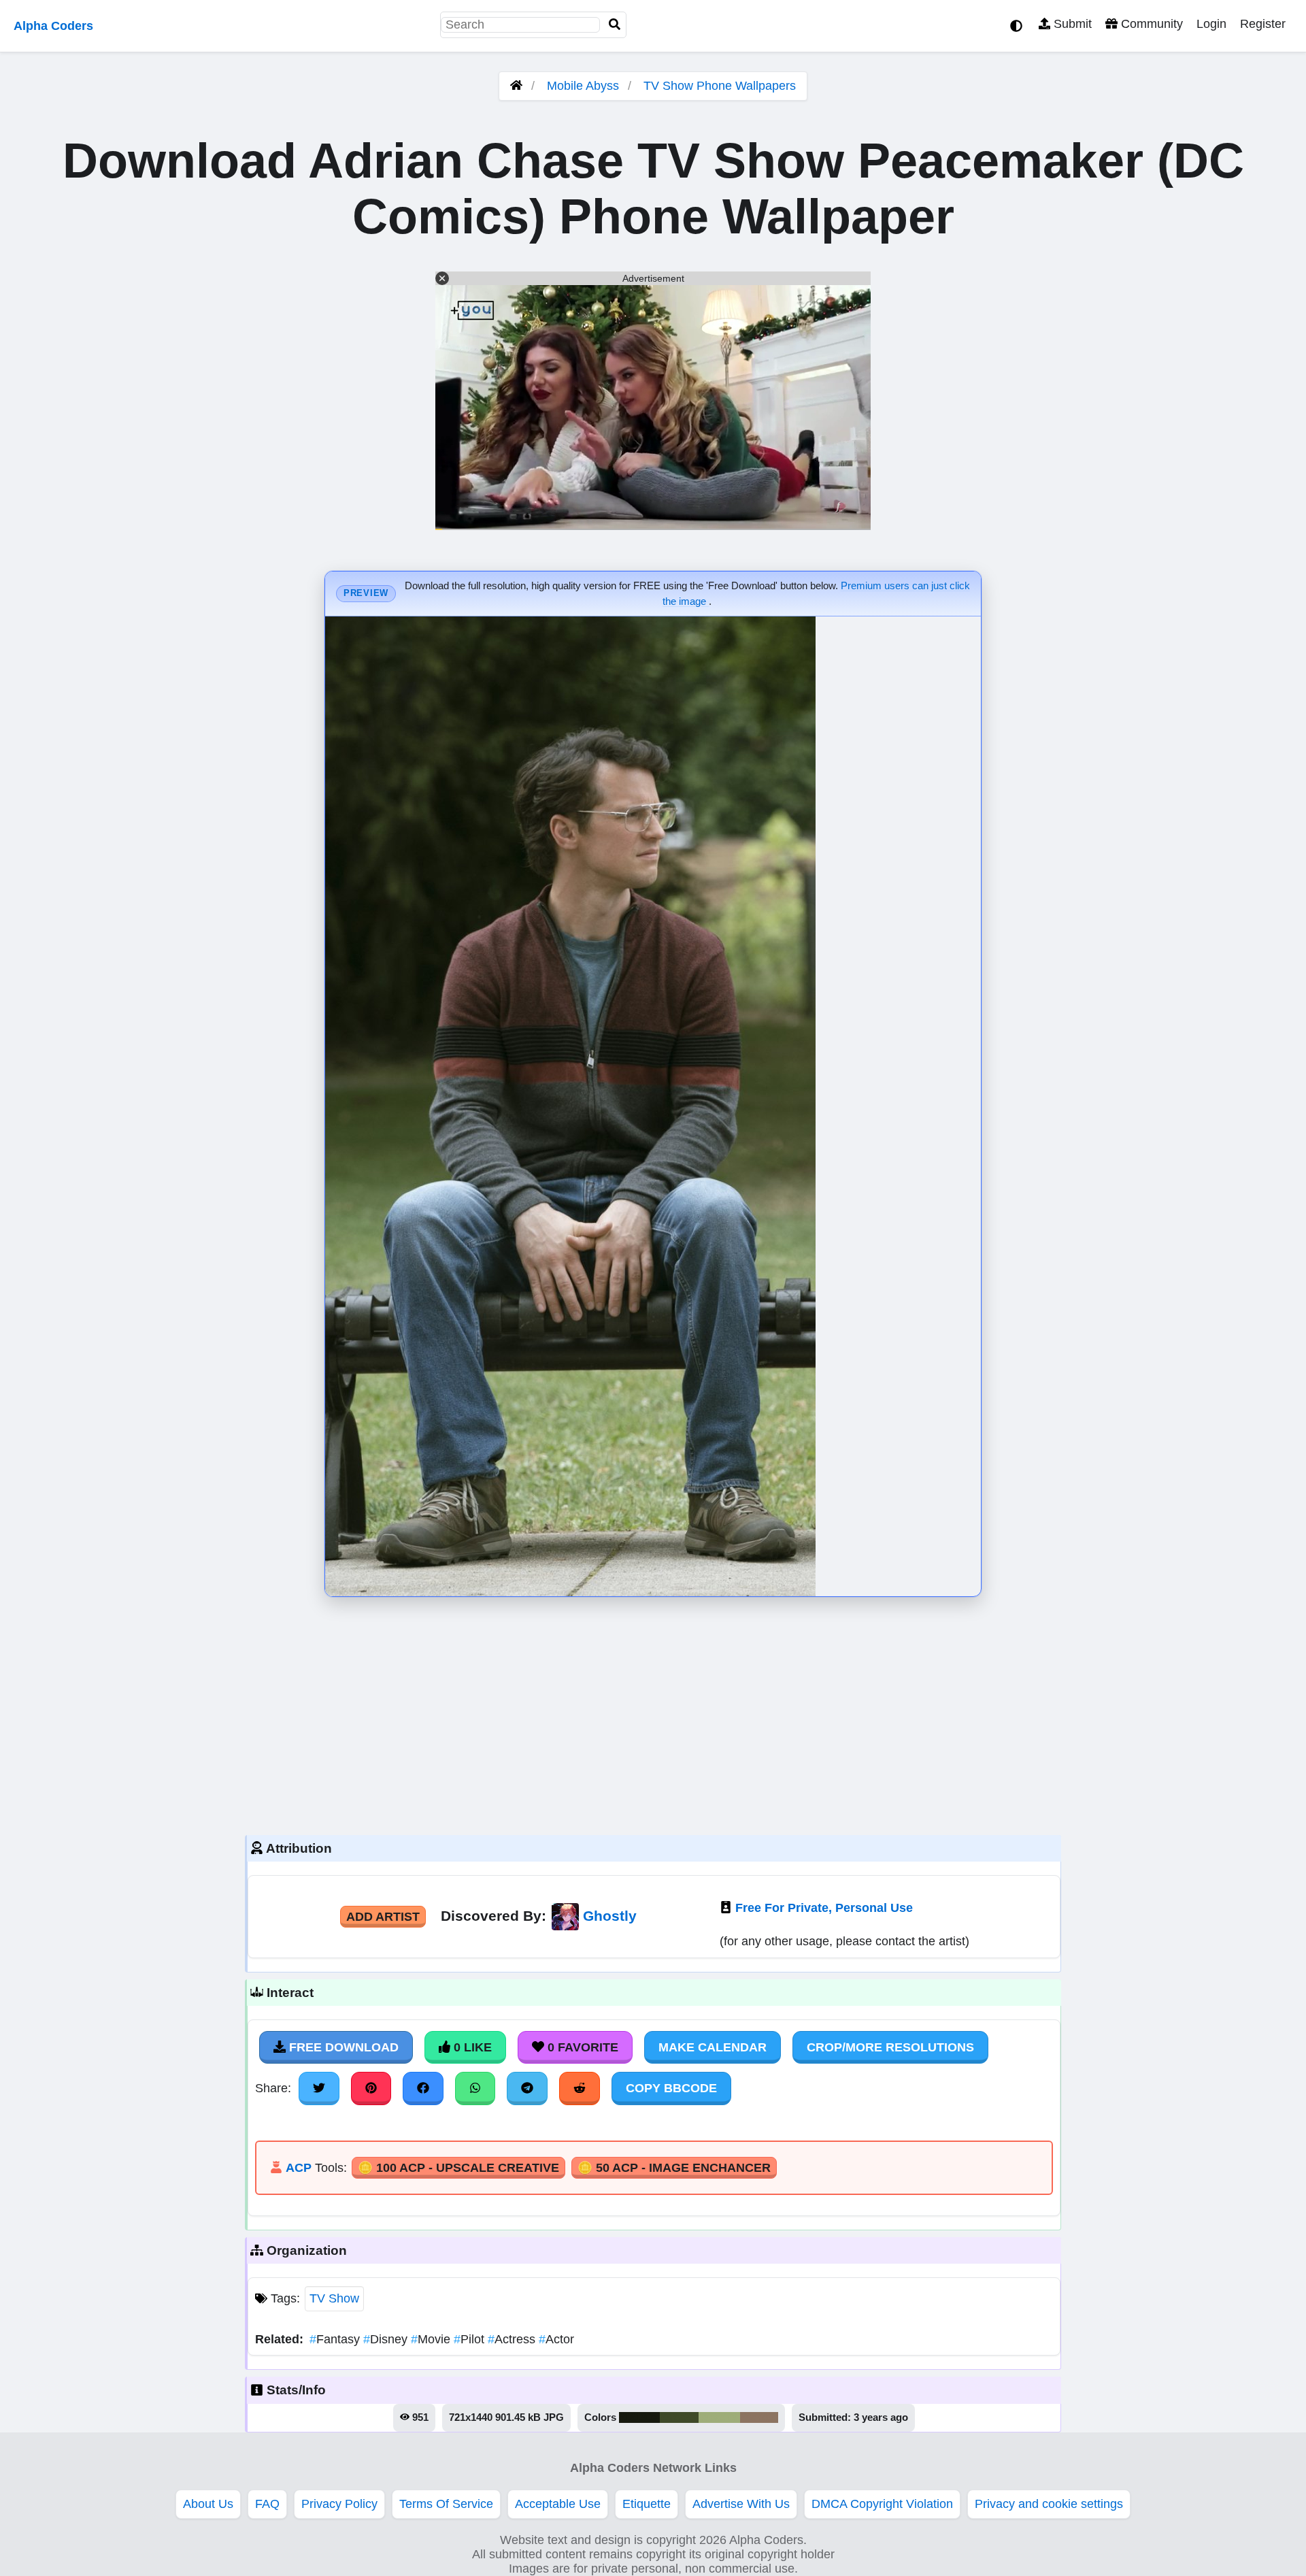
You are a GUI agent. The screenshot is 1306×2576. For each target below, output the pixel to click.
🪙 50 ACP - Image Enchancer (674, 2168)
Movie (432, 2339)
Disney (387, 2339)
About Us (208, 2504)
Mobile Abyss (583, 86)
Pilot (471, 2339)
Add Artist (383, 1917)
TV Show (334, 2298)
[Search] (615, 25)
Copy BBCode (671, 2088)
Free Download (342, 2047)
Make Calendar (713, 2047)
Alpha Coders (53, 26)
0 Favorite (581, 2047)
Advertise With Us (741, 2504)
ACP (299, 2168)
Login (1211, 24)
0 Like (471, 2047)
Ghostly (610, 1916)
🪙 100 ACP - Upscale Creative (458, 2168)
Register (1263, 24)
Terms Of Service (446, 2504)
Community (1150, 24)
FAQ (267, 2504)
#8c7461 (759, 2417)
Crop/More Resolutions (890, 2047)
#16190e (639, 2417)
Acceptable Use (558, 2504)
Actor (556, 2339)
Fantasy (336, 2339)
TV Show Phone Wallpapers (720, 86)
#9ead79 (719, 2417)
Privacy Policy (339, 2504)
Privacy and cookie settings (1049, 2504)
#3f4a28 (679, 2417)
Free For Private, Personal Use (824, 1908)
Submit (1071, 24)
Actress (513, 2339)
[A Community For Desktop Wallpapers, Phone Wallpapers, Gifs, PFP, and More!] (516, 86)
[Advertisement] (653, 1713)
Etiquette (647, 2504)
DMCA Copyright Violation (882, 2504)
